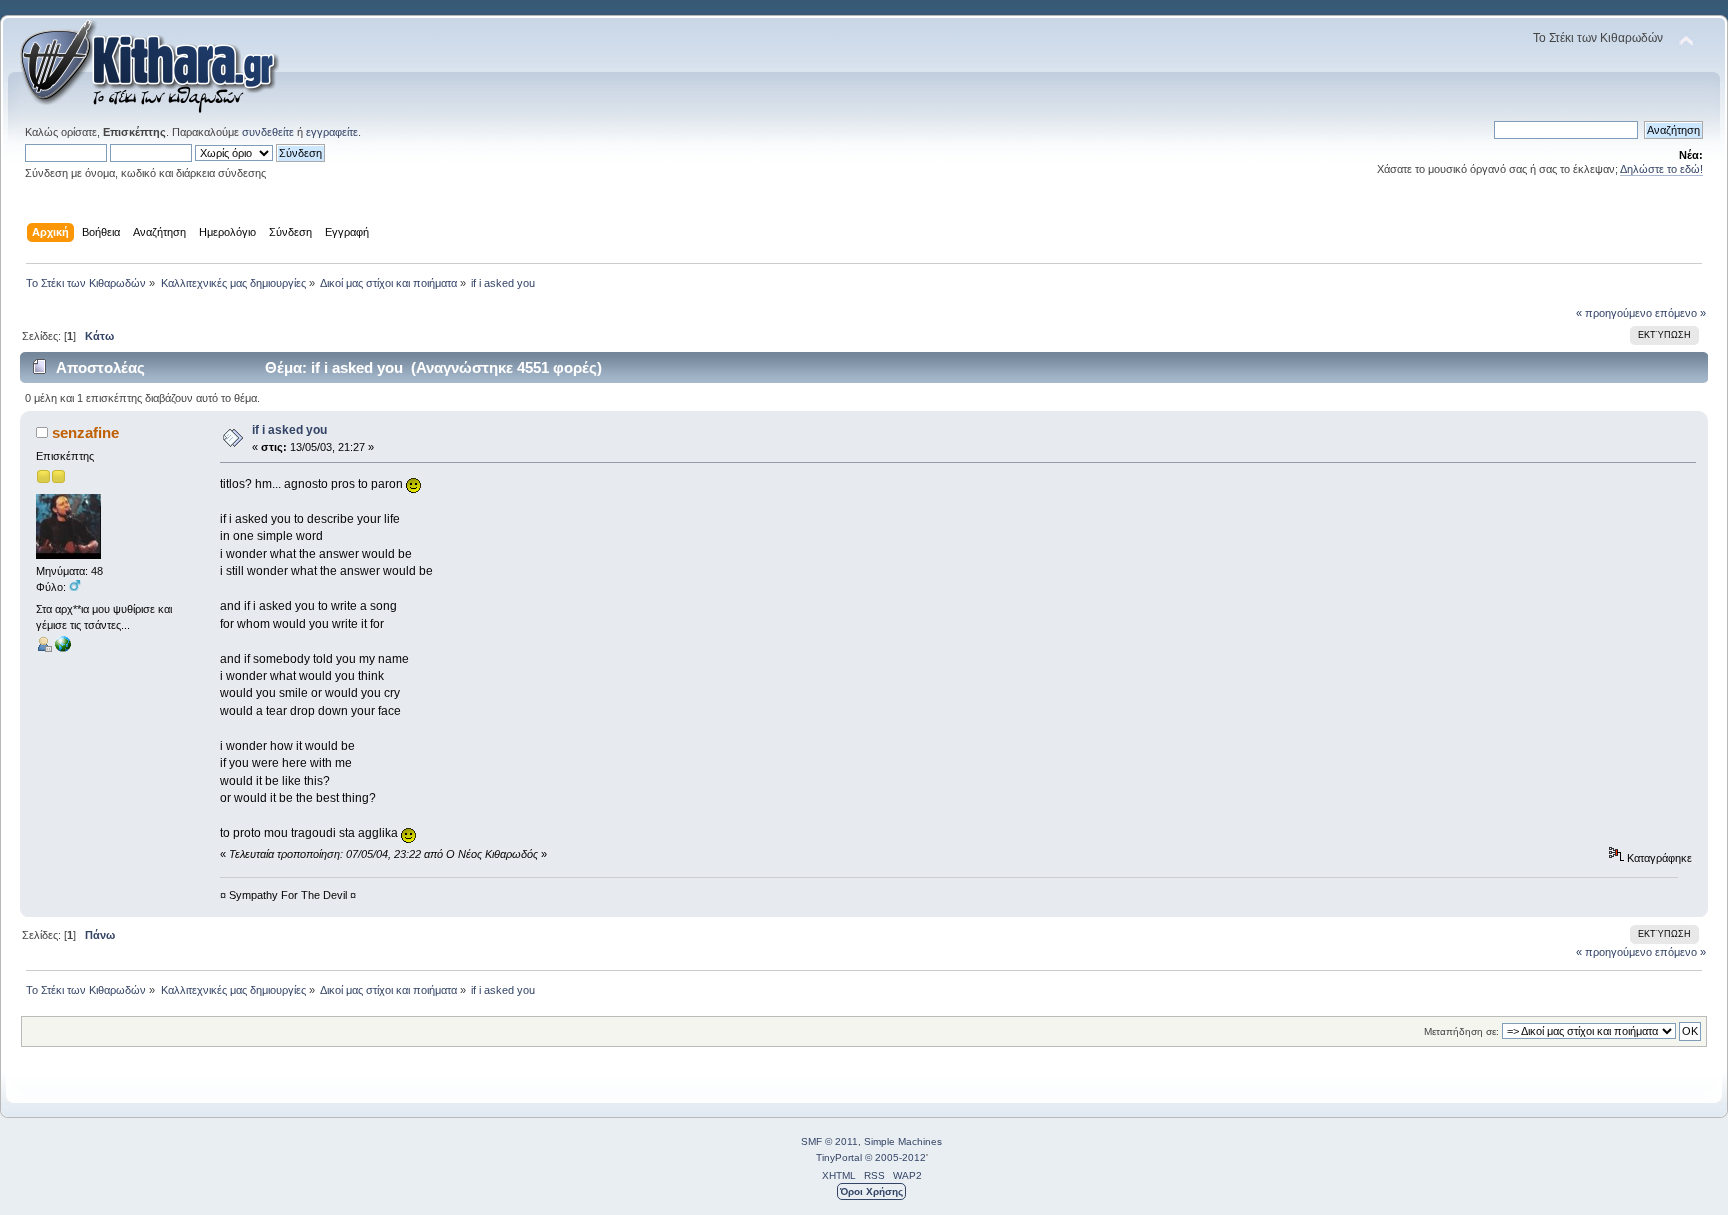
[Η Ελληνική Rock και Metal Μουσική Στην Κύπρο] (63, 648)
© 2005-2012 (895, 1157)
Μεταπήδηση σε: (1461, 1031)
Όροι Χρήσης (871, 1191)
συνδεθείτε (268, 132)
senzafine (85, 432)
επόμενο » (1680, 313)
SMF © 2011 (829, 1141)
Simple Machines (903, 1141)
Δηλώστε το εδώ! (1661, 169)
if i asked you (289, 430)
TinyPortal (839, 1157)
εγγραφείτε (332, 132)
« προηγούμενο (1614, 313)
